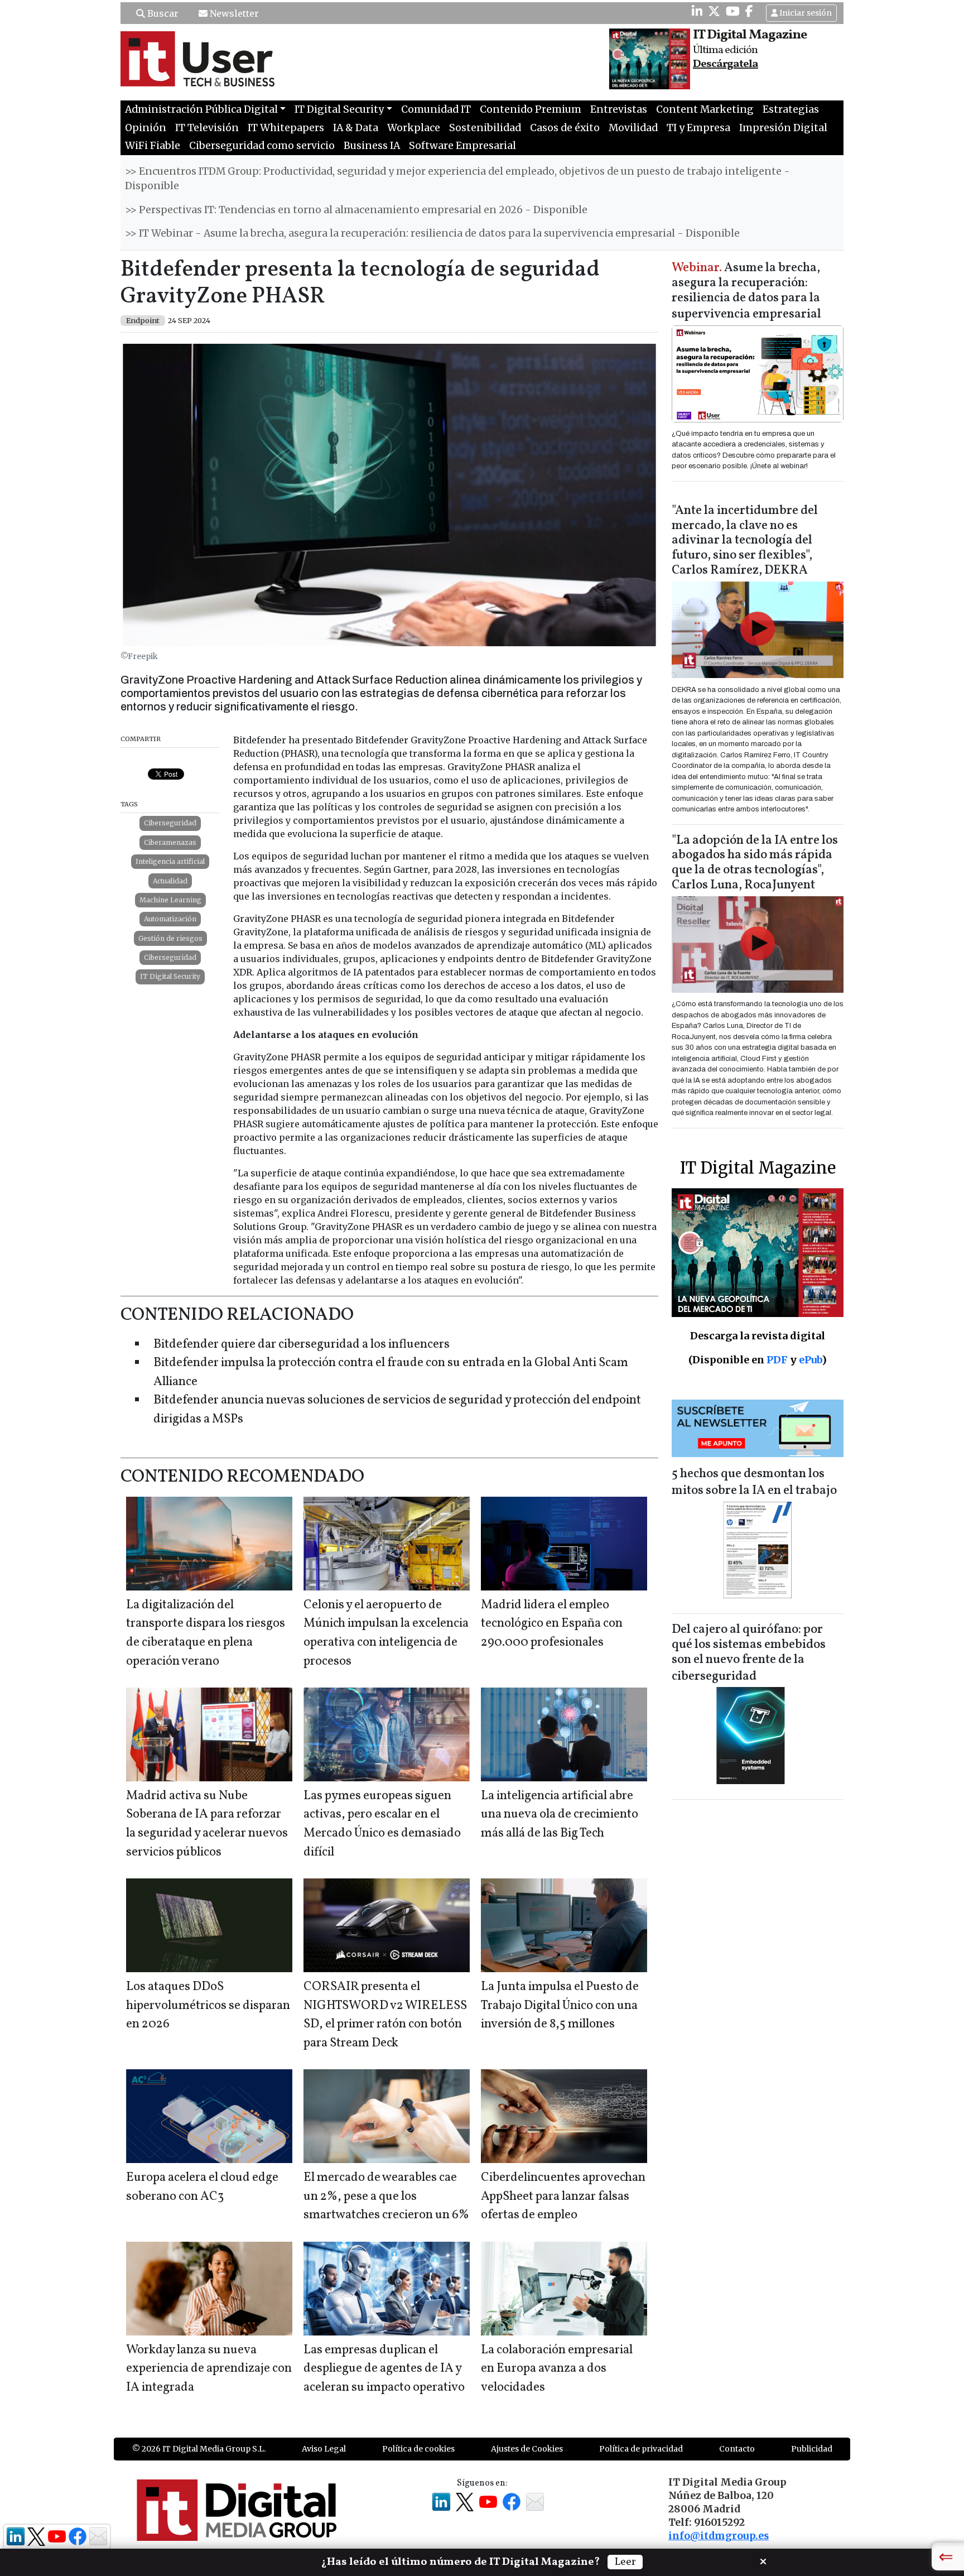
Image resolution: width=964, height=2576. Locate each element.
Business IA (372, 146)
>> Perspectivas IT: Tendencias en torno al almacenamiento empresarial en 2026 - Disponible (356, 210)
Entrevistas (619, 109)
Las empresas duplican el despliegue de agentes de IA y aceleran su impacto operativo (384, 2369)
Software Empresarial (462, 146)
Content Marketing (705, 109)
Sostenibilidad (485, 128)
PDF (777, 1360)
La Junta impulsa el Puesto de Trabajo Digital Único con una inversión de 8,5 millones (560, 2006)
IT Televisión (207, 128)
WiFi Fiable (153, 146)
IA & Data (356, 128)
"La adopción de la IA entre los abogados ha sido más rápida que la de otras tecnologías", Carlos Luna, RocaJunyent (755, 863)
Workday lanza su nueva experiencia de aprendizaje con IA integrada (209, 2369)
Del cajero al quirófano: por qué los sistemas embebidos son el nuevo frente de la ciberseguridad (749, 1653)
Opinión (146, 128)
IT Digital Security (170, 976)
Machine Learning (170, 900)
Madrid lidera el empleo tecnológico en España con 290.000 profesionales (552, 1624)
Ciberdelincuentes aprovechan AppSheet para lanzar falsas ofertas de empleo (563, 2197)
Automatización (170, 919)
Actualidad (170, 881)
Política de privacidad (641, 2449)
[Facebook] (749, 11)
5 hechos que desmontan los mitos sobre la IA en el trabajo (754, 1482)
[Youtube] (733, 11)
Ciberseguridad (170, 823)
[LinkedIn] (697, 11)
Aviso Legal (324, 2449)
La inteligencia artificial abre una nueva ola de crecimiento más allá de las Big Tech (560, 1815)
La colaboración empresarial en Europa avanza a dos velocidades (557, 2369)
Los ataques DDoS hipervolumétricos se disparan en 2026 (208, 2006)
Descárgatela (726, 64)
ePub (810, 1360)
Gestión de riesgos (170, 938)
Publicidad (812, 2449)
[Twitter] (714, 11)
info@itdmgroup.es (719, 2536)
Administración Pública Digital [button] (201, 109)
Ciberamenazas (170, 842)
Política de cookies (418, 2449)
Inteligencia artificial (170, 861)
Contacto (737, 2449)
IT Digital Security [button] (339, 109)
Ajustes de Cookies (527, 2449)
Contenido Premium (531, 109)
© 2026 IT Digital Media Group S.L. (199, 2449)
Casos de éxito (565, 128)
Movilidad (633, 128)
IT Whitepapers (286, 128)
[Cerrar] (763, 2560)
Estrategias (791, 109)
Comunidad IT (436, 109)
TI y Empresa (698, 128)
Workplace (414, 128)
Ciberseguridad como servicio (262, 146)
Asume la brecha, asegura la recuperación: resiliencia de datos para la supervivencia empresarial (746, 292)
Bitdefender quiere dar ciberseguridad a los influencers (302, 1345)
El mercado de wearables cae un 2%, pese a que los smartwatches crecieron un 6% (386, 2197)
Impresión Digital (783, 128)
